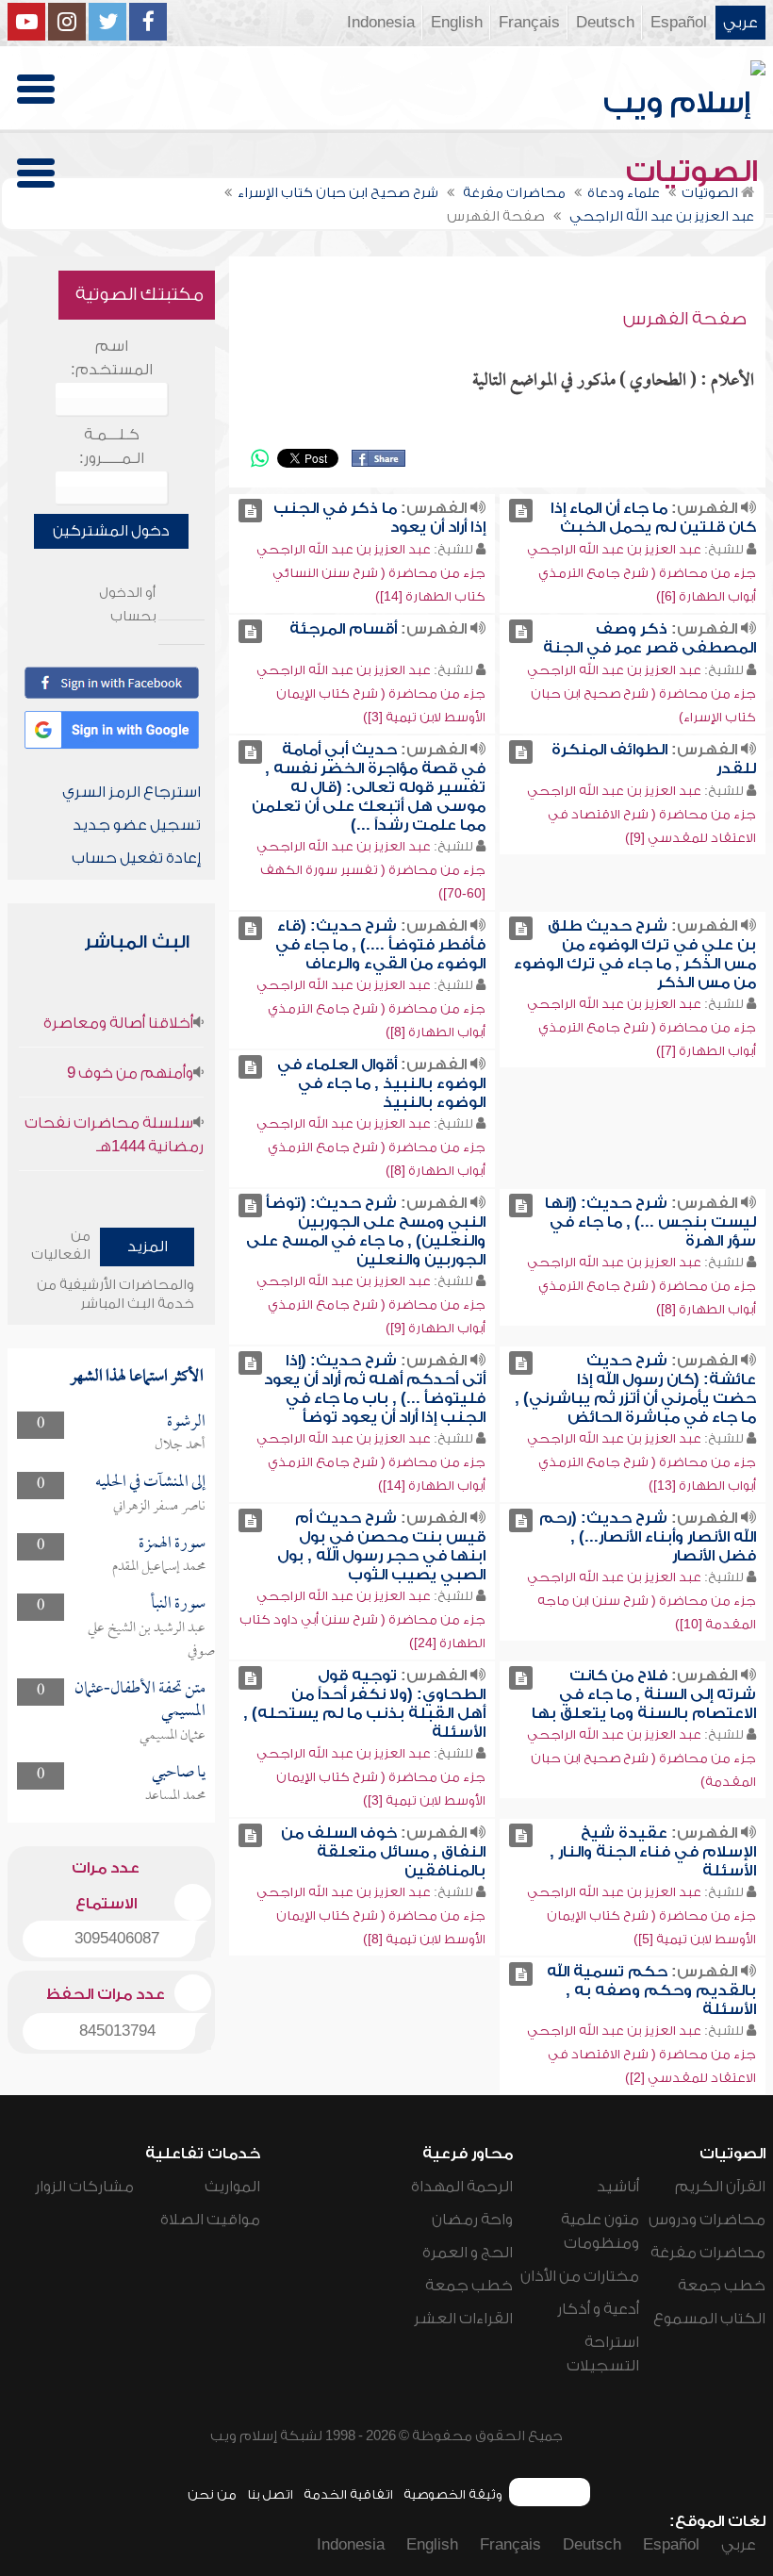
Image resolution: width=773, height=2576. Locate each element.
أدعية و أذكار (598, 2309)
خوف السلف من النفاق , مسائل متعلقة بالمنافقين (383, 1852)
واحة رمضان (472, 2220)
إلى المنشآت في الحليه (150, 1483)
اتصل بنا (270, 2494)
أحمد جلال (180, 1445)
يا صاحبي (179, 1773)
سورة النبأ (178, 1604)
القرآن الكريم (720, 2187)
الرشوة (186, 1422)
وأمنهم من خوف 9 (130, 1073)
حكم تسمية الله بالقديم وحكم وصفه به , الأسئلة (651, 1990)
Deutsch (605, 23)
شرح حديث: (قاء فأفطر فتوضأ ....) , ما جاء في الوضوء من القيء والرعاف (380, 945)
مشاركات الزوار (84, 2187)
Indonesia (381, 23)
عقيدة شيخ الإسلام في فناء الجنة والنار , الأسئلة (653, 1852)
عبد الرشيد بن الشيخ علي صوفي (151, 1640)
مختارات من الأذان (580, 2276)
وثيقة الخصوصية (453, 2494)
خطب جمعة (722, 2286)
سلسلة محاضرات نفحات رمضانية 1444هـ (114, 1135)
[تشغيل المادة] (521, 511)
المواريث (232, 2187)
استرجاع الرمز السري (132, 792)
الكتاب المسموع (709, 2319)
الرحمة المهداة (462, 2187)
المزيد (148, 1247)
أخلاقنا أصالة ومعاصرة (118, 1023)
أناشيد (618, 2187)
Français (529, 23)
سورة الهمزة (172, 1544)
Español (679, 23)
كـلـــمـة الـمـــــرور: (112, 446)
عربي (740, 23)
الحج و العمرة (468, 2253)
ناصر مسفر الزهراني (159, 1507)
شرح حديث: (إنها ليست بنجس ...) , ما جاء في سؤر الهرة (650, 1222)
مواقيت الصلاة (210, 2220)
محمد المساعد (175, 1796)
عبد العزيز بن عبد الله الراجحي (614, 549)
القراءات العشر (463, 2319)
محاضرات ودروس (707, 2220)
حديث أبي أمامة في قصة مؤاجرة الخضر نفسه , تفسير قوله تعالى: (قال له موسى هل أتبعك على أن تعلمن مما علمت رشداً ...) (369, 787)
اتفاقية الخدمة (348, 2494)
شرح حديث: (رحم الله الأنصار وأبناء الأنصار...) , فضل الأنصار (648, 1537)
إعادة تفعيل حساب (136, 858)
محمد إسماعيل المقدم (159, 1567)
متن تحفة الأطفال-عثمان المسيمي (140, 1701)
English (457, 23)
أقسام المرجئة (343, 629)
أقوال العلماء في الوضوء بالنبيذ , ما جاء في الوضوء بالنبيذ (381, 1083)
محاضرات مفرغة (708, 2253)
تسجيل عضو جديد (137, 825)
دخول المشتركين (111, 531)
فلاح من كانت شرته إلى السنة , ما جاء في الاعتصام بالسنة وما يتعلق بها (644, 1694)
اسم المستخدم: (112, 358)
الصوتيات (696, 172)
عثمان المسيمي (173, 1736)
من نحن (212, 2494)
